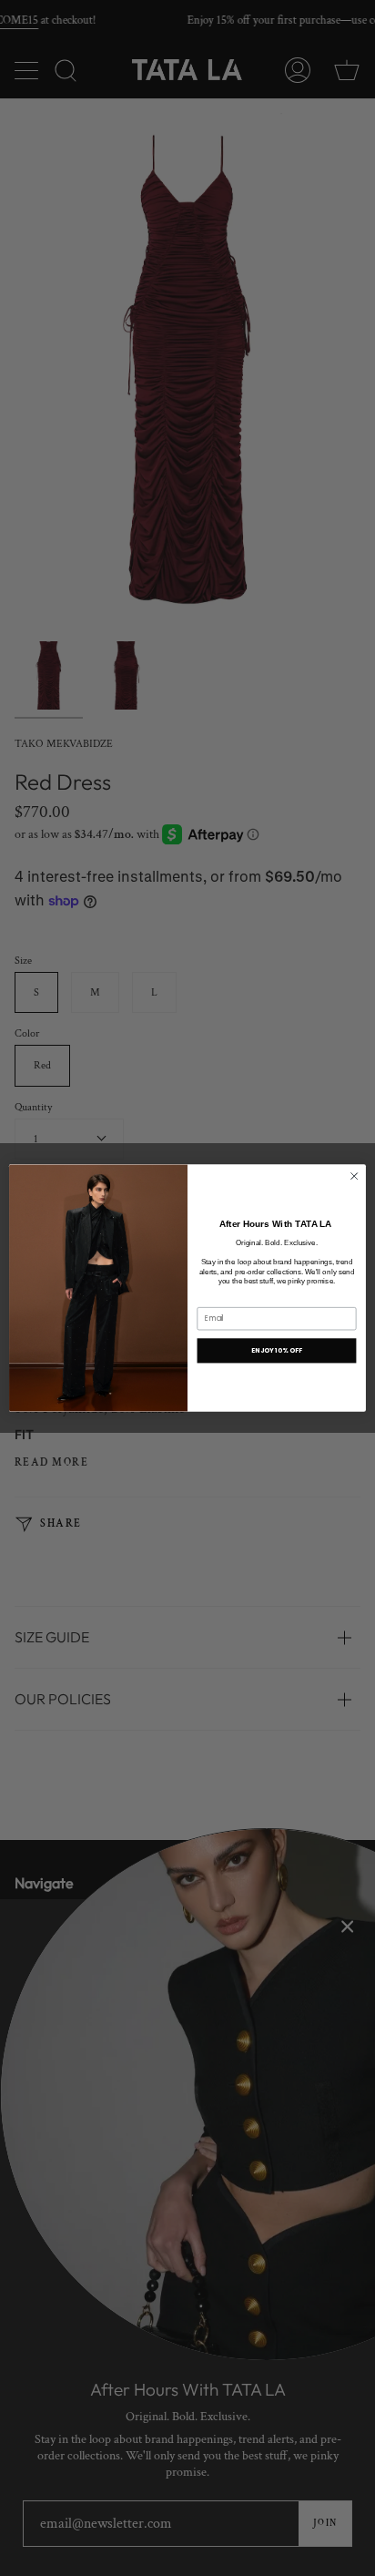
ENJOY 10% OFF (277, 1351)
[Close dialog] (354, 1176)
